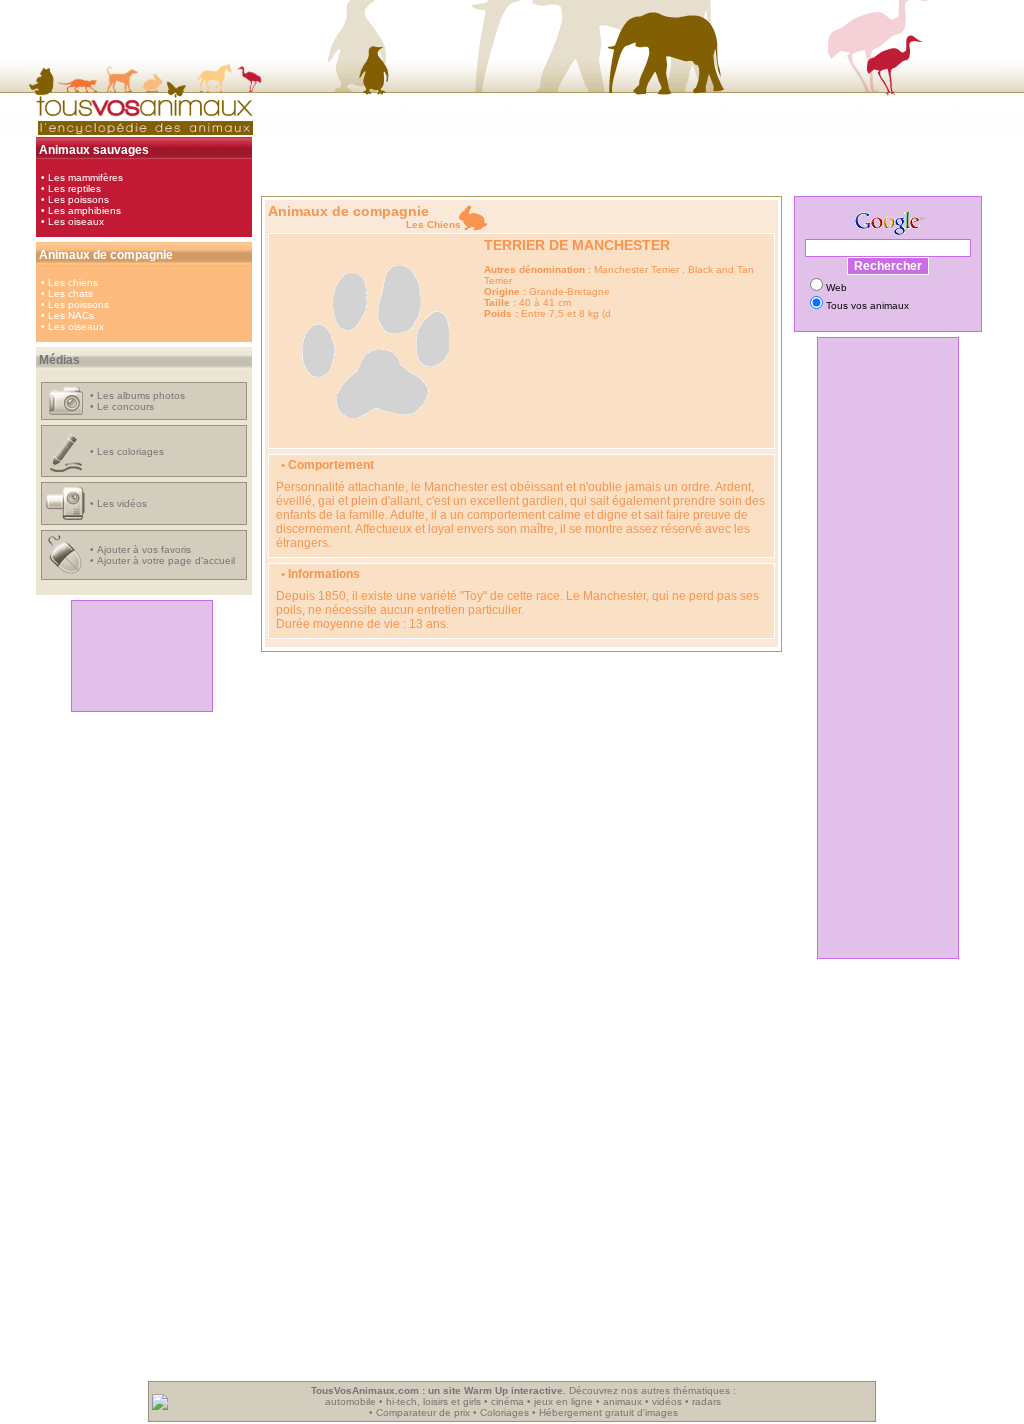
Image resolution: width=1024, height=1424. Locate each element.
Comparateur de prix (423, 1412)
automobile (350, 1401)
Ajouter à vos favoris (144, 549)
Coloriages (504, 1412)
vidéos (667, 1401)
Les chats (70, 293)
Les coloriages (130, 451)
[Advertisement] (142, 656)
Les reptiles (74, 188)
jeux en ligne (563, 1401)
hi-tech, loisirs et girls (433, 1401)
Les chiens (73, 282)
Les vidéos (122, 503)
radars (706, 1401)
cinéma (507, 1401)
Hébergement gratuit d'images (608, 1412)
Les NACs (71, 315)
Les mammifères (85, 177)
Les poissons (78, 199)
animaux (622, 1401)
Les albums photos (141, 395)
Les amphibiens (84, 210)
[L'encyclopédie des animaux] (142, 133)
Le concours (125, 406)
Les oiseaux (76, 221)
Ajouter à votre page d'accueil (166, 560)
